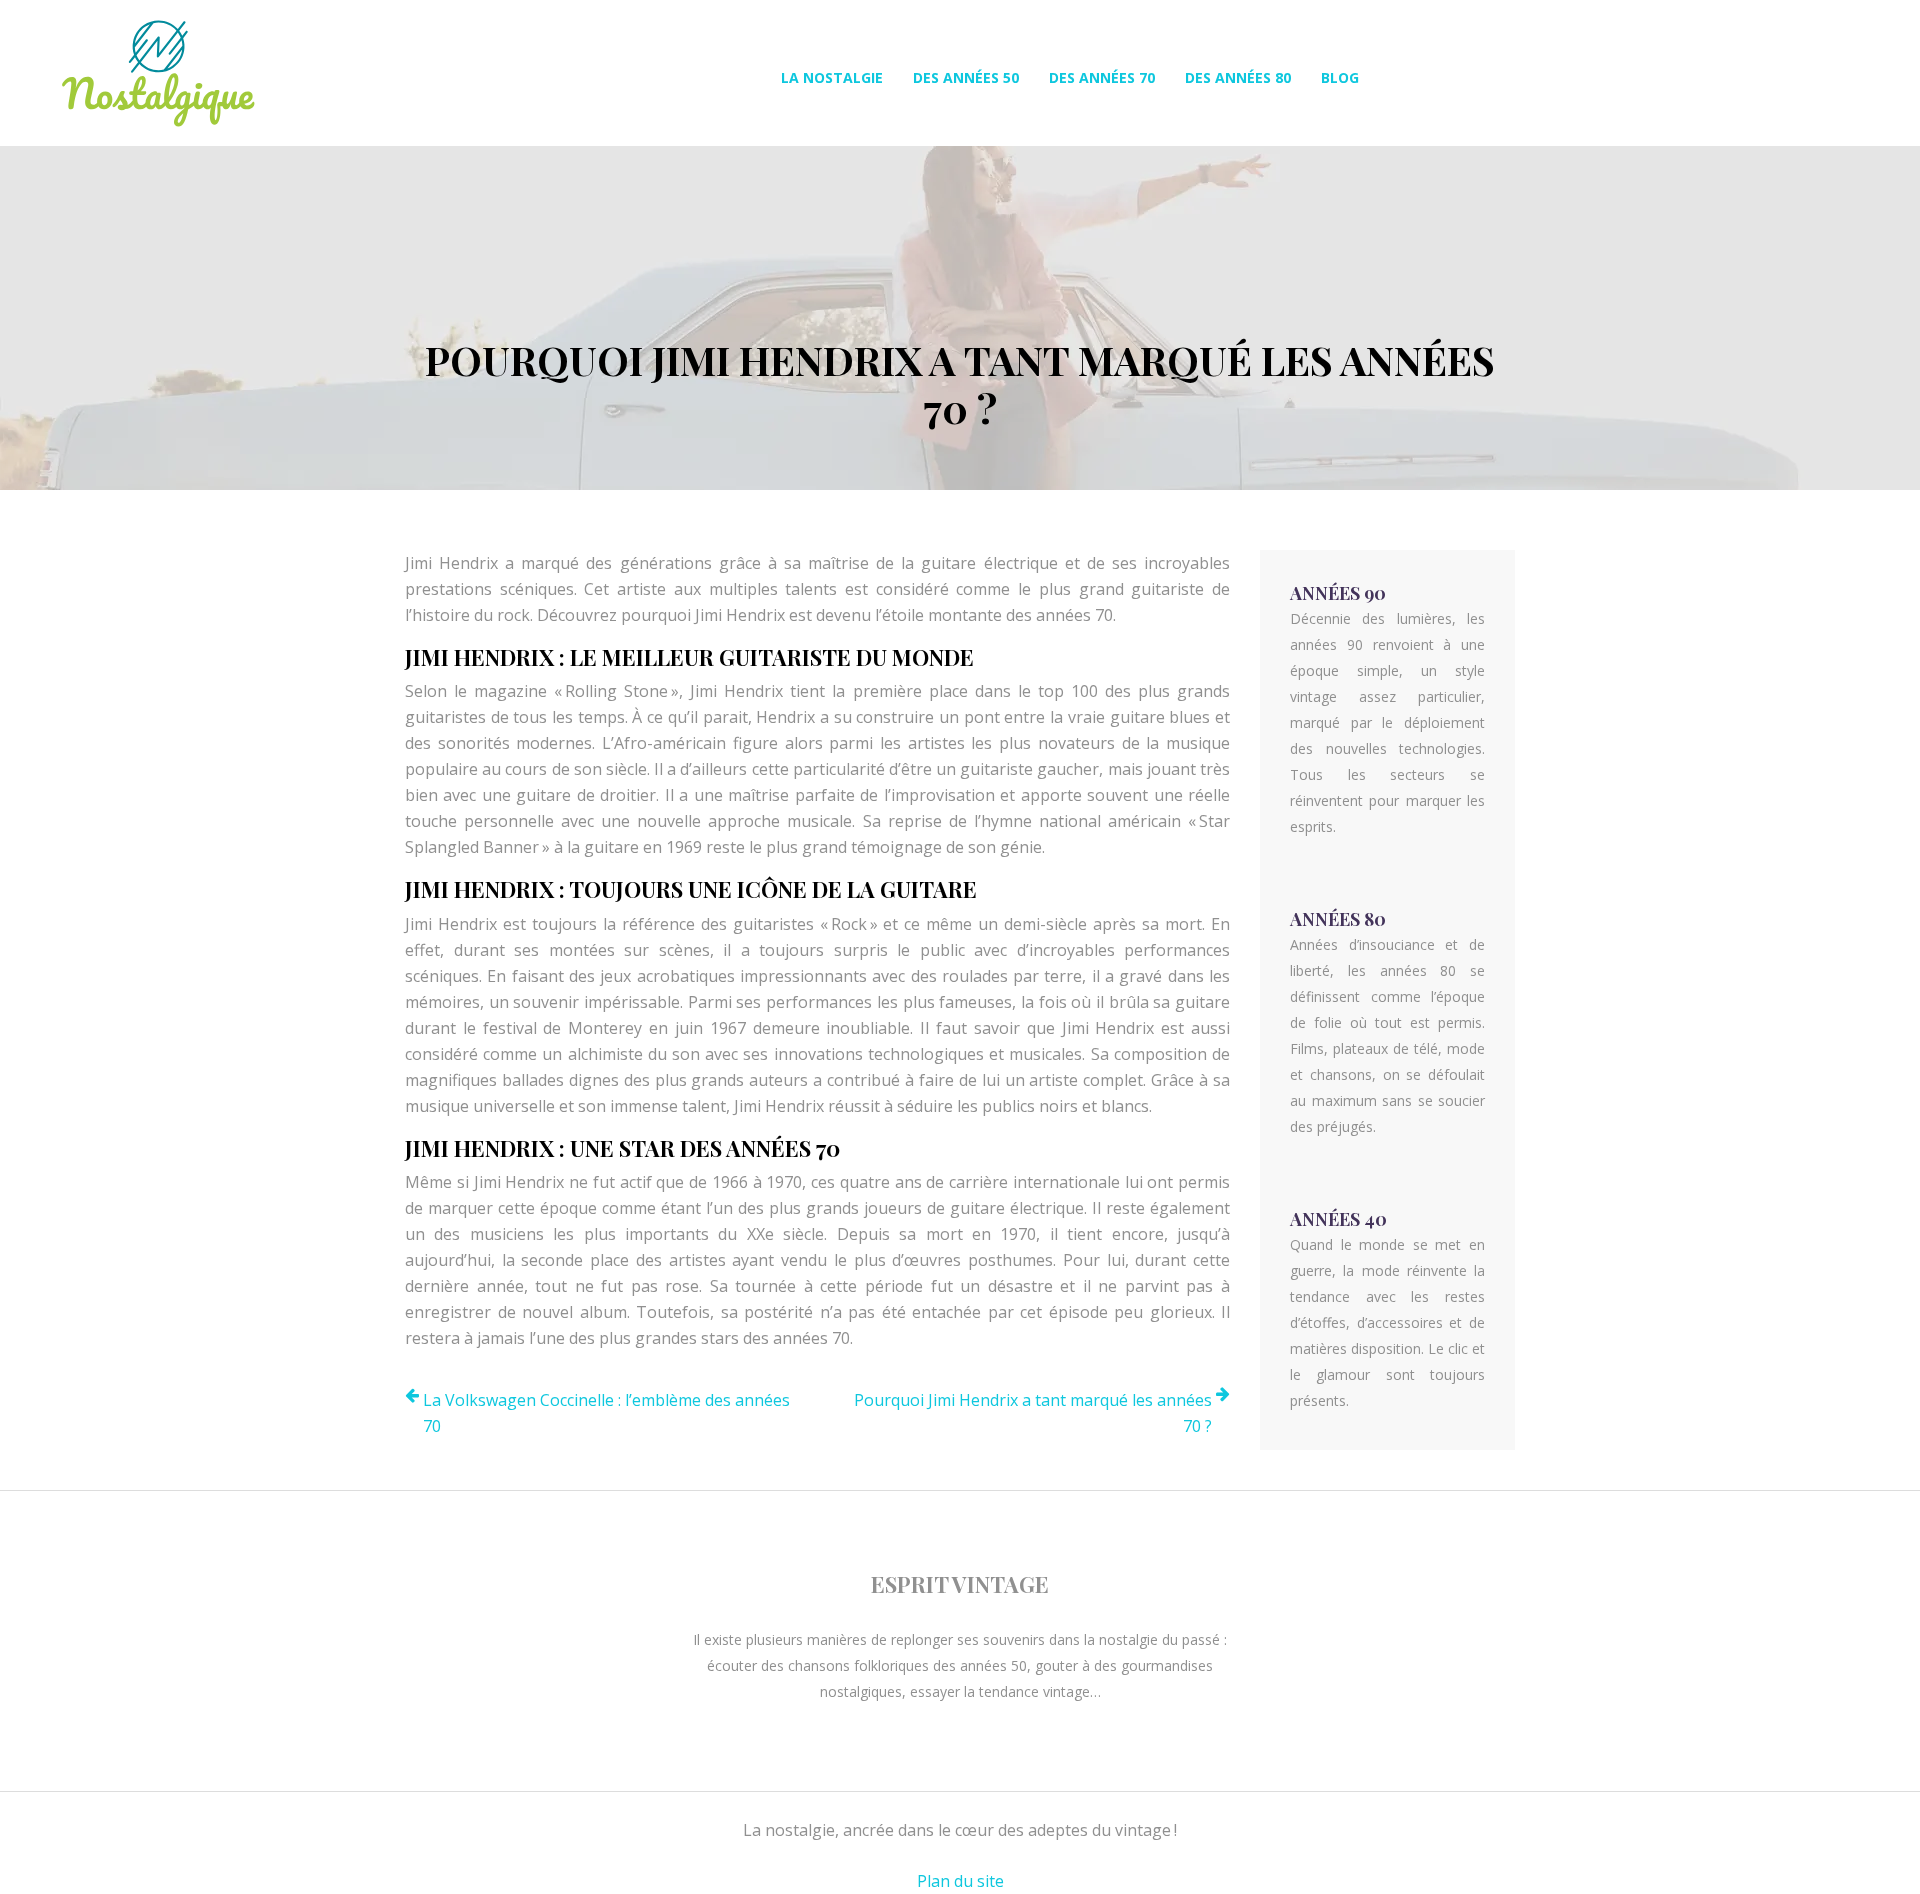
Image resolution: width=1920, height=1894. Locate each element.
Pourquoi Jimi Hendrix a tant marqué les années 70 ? (1033, 1413)
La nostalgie (832, 77)
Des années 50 (966, 77)
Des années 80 (1238, 77)
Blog (1340, 77)
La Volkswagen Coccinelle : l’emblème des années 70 (606, 1413)
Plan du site (960, 1881)
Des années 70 (1102, 77)
